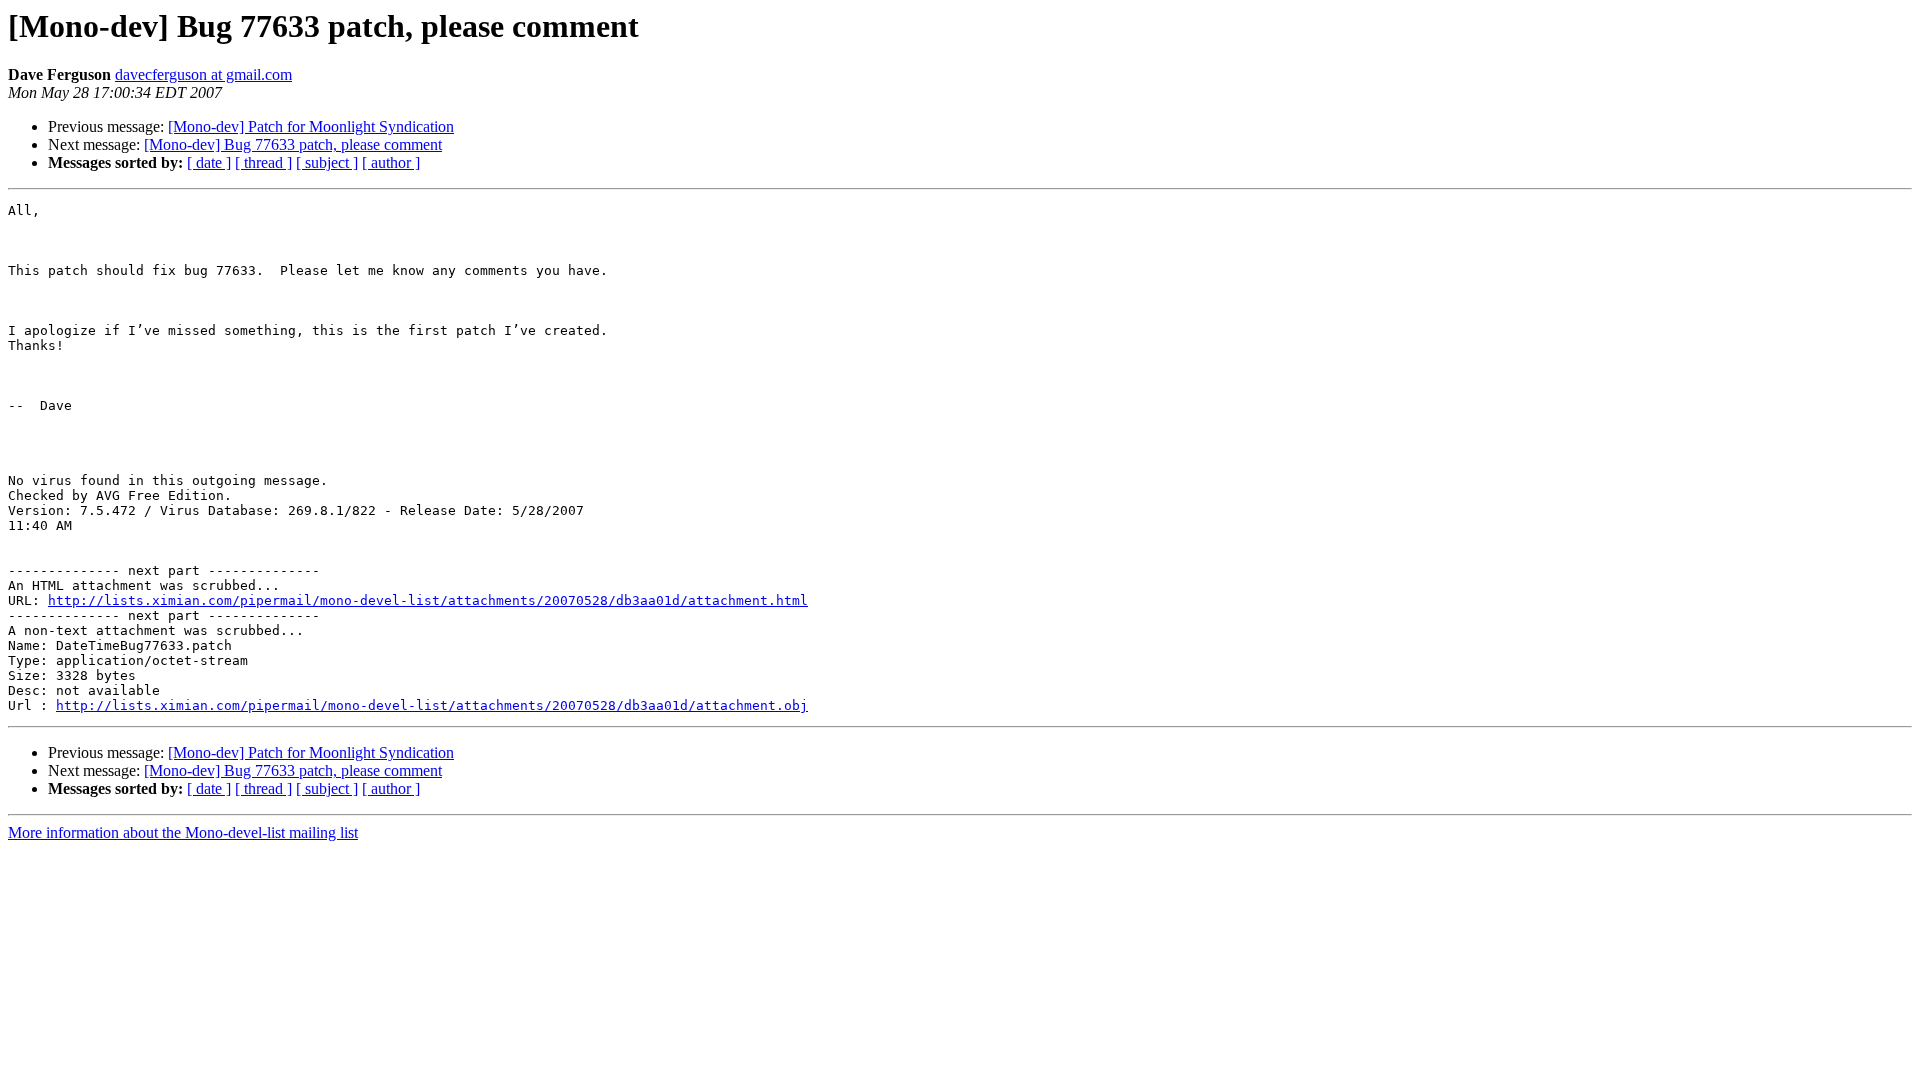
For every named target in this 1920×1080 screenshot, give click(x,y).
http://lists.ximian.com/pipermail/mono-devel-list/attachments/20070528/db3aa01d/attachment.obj (432, 705)
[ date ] (209, 162)
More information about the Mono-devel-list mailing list (183, 832)
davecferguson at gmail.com (203, 74)
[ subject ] (327, 162)
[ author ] (391, 162)
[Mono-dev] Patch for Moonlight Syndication (311, 126)
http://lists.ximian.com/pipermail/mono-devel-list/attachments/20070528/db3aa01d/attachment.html (428, 600)
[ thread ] (263, 162)
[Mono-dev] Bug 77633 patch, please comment (293, 144)
